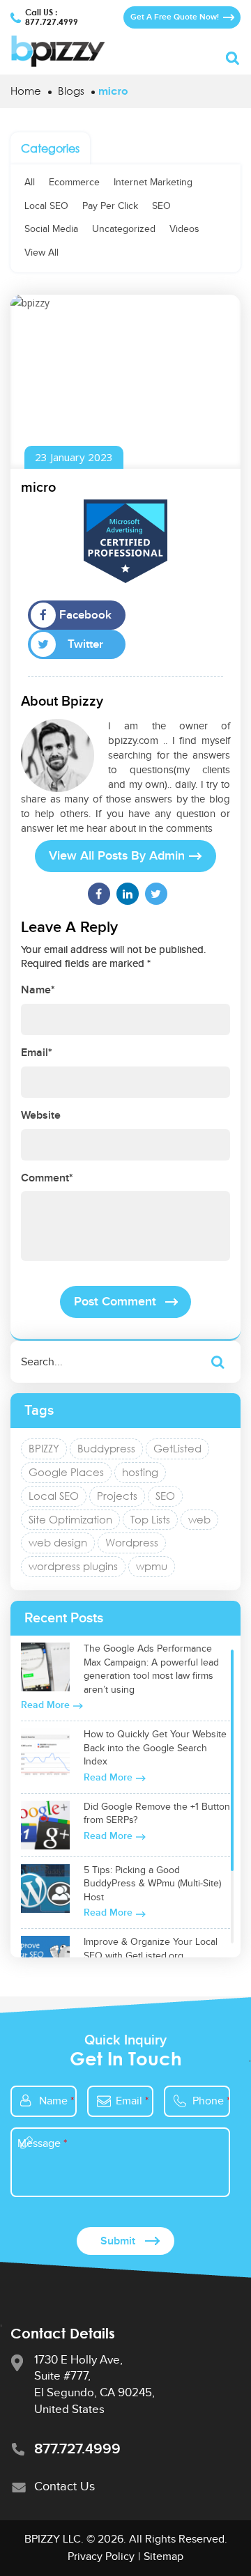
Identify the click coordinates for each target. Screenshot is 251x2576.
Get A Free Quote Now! (175, 17)
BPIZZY (44, 1448)
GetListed (177, 1448)
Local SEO (46, 206)
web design (58, 1542)
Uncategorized (124, 229)
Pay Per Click (110, 206)
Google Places (66, 1472)
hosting (140, 1472)
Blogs (71, 91)
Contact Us (64, 2486)
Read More (45, 1705)
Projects (117, 1496)
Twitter (85, 644)
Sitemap (163, 2557)
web (199, 1519)
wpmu (152, 1566)
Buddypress (106, 1448)
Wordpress (132, 1542)
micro (38, 488)
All (30, 183)
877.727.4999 (52, 22)
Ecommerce (74, 183)
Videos (184, 229)
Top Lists (150, 1519)
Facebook (85, 615)
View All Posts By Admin (117, 856)
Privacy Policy (101, 2557)
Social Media (51, 229)
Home (26, 91)
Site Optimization (70, 1519)
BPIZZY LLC (53, 2539)
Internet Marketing (153, 183)
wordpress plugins (73, 1566)
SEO (161, 206)
